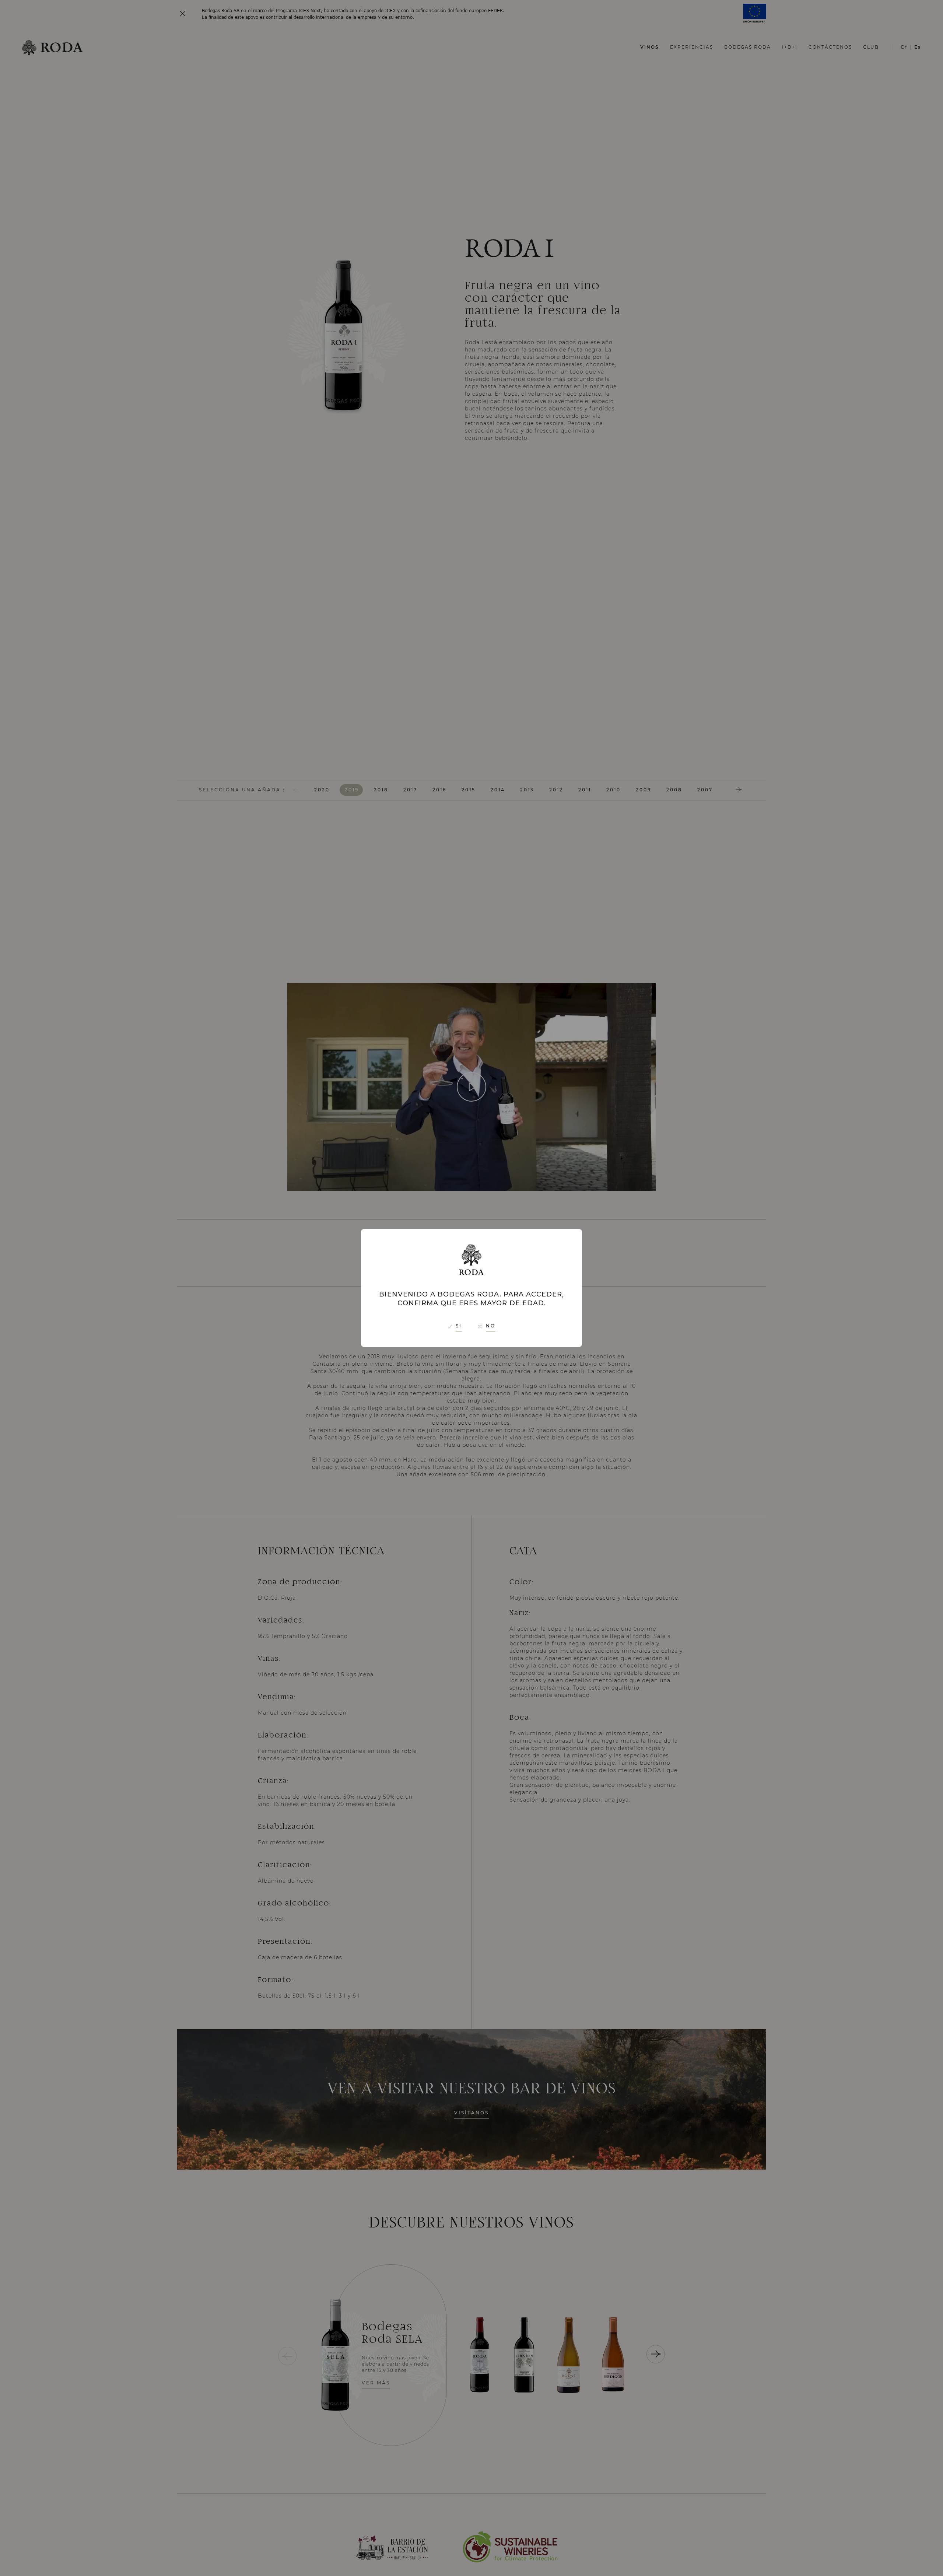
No (491, 1326)
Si (459, 1326)
